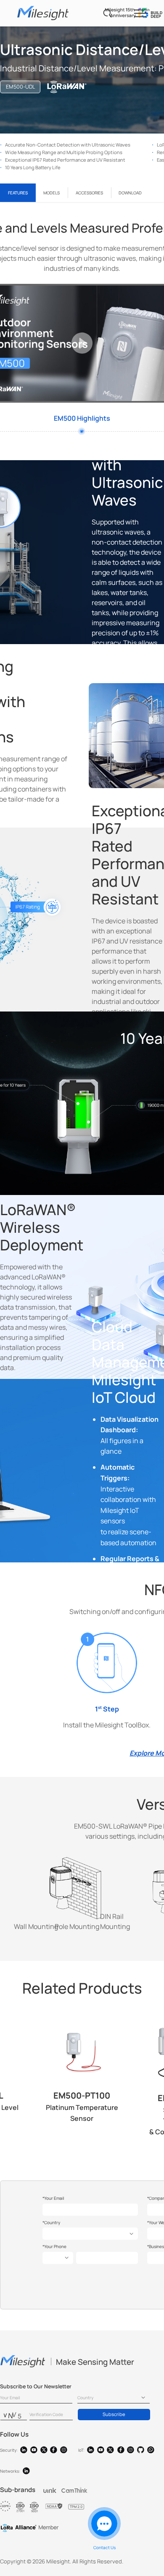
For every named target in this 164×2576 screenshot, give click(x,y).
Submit (82, 287)
